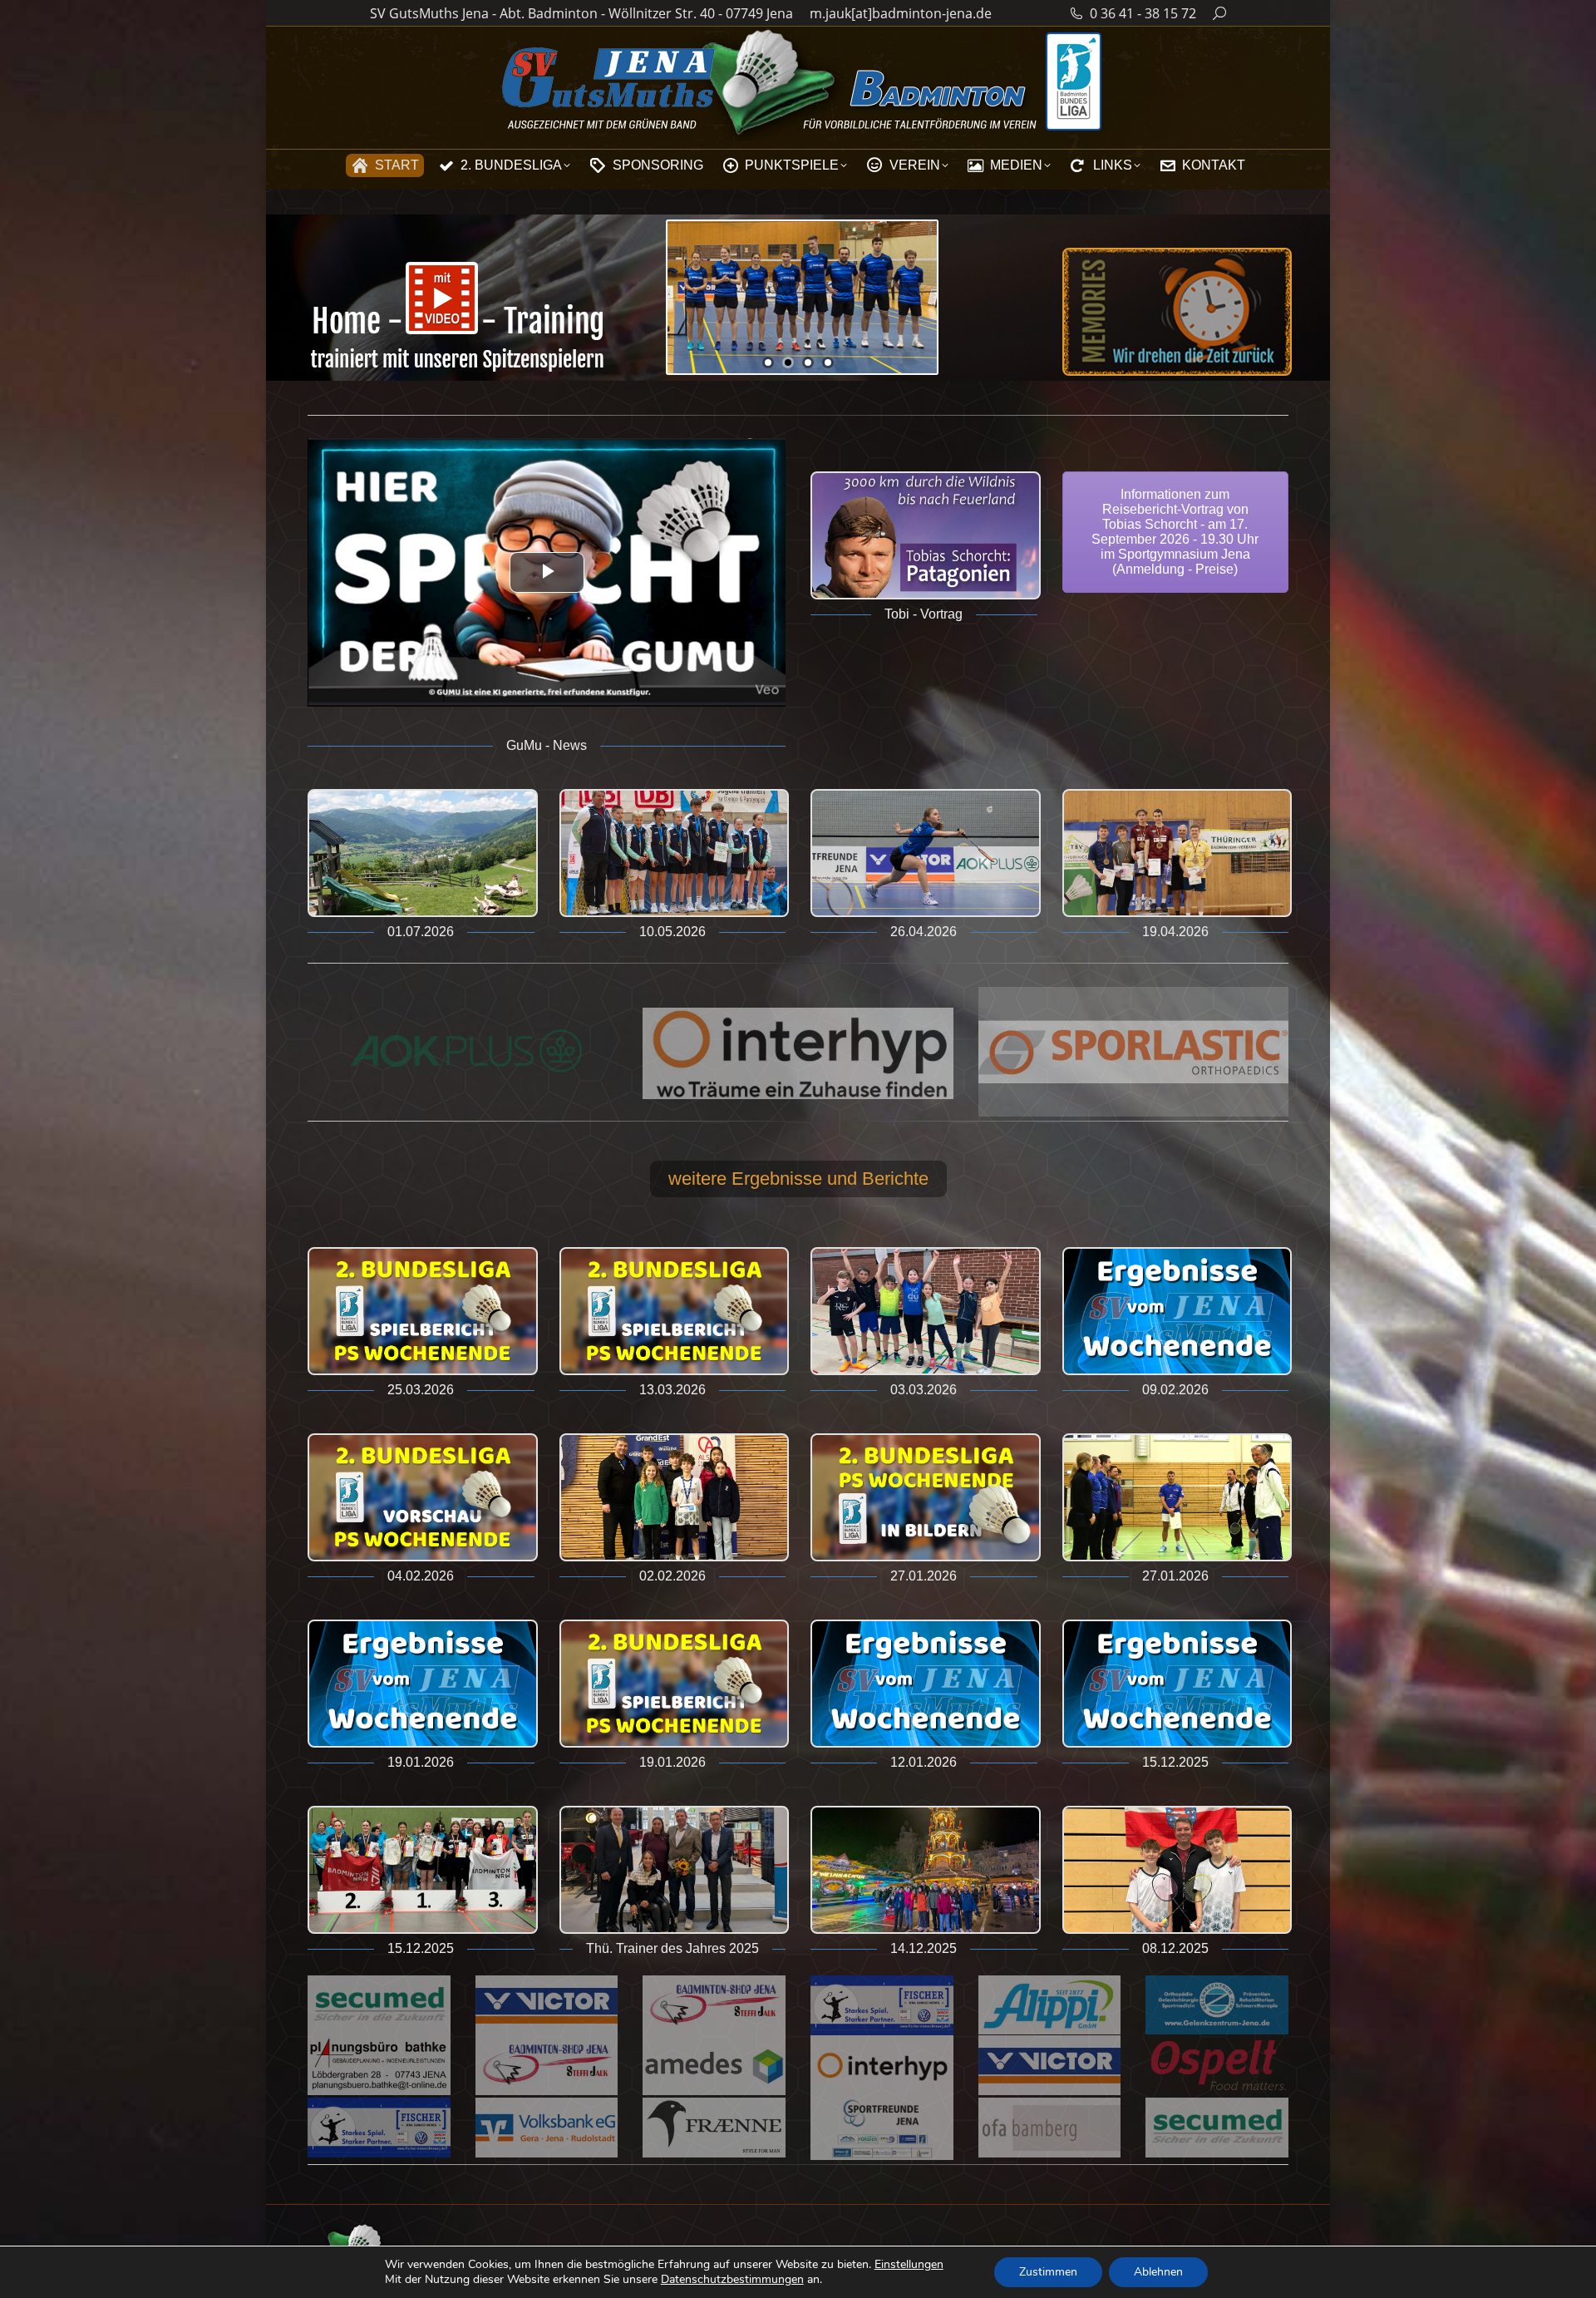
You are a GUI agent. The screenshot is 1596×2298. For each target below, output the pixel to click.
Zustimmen (1048, 2272)
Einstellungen (909, 2265)
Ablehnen (1158, 2272)
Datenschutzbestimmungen (732, 2279)
